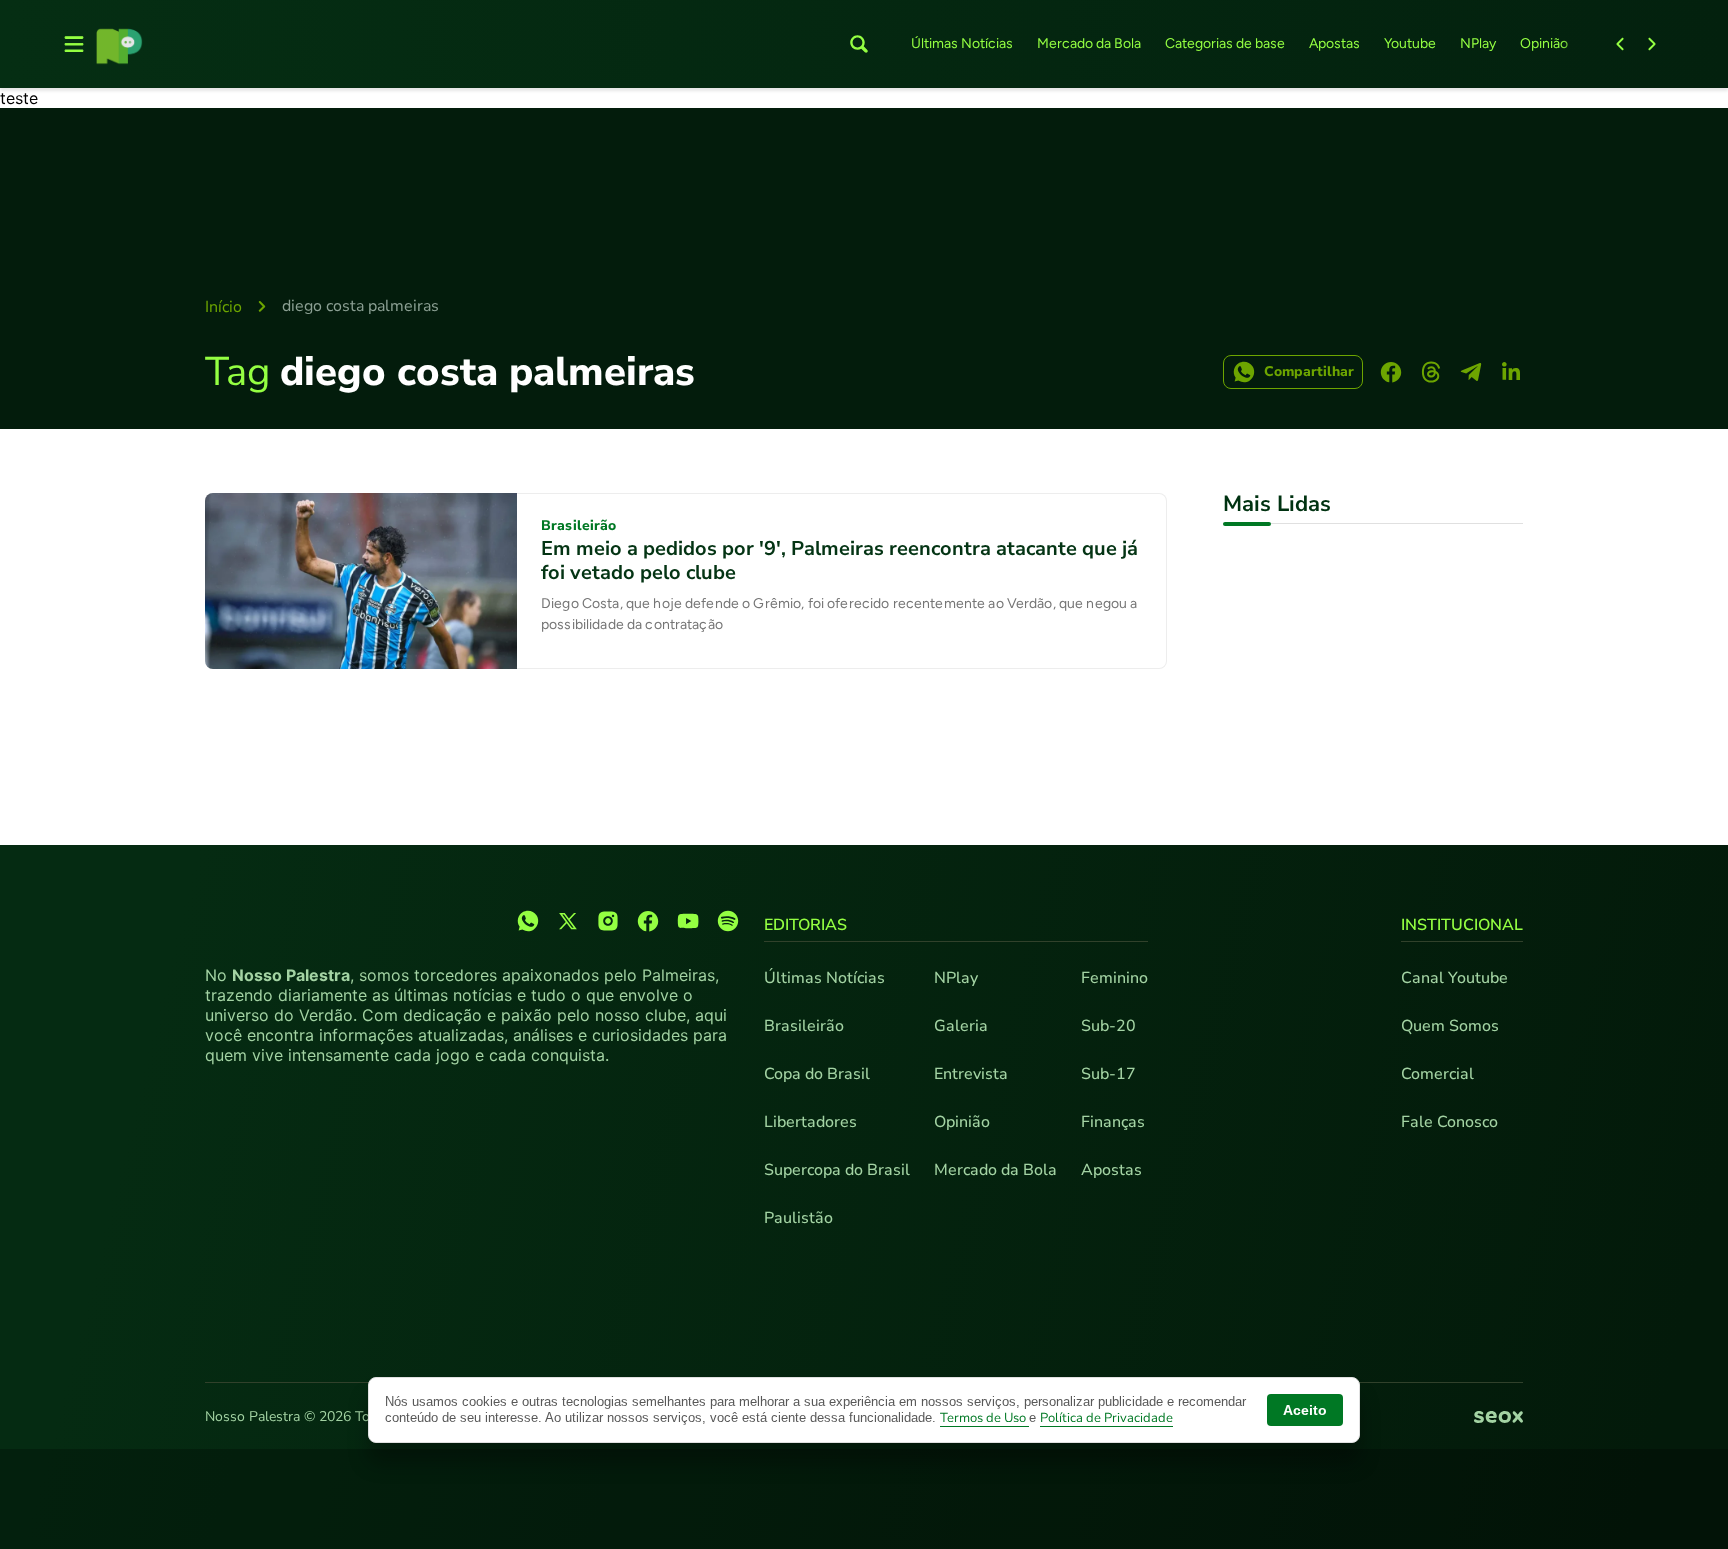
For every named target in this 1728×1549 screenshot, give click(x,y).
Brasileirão (804, 1026)
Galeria (961, 1026)
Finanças (1113, 1122)
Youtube (1410, 43)
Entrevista (971, 1074)
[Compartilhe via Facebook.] (1391, 372)
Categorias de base (1225, 43)
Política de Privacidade (1106, 1418)
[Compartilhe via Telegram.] (1471, 372)
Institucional (1462, 925)
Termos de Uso (984, 1418)
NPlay (1478, 43)
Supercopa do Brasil (837, 1170)
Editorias (805, 925)
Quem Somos (1450, 1026)
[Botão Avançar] (1652, 44)
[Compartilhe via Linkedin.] (1511, 372)
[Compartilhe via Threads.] (1431, 372)
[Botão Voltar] (1620, 44)
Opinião (1544, 43)
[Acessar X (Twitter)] (568, 921)
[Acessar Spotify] (728, 921)
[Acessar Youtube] (688, 921)
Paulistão (798, 1218)
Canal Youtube (1454, 978)
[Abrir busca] (859, 44)
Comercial (1437, 1074)
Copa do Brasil (817, 1074)
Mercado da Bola (1089, 43)
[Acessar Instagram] (608, 921)
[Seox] (1498, 1418)
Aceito (1305, 1410)
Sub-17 (1108, 1074)
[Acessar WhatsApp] (528, 921)
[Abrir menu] (74, 44)
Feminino (1114, 978)
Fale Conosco (1449, 1122)
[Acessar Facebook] (648, 921)
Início (223, 307)
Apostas (1334, 43)
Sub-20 (1108, 1026)
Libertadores (810, 1122)
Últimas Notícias (962, 43)
